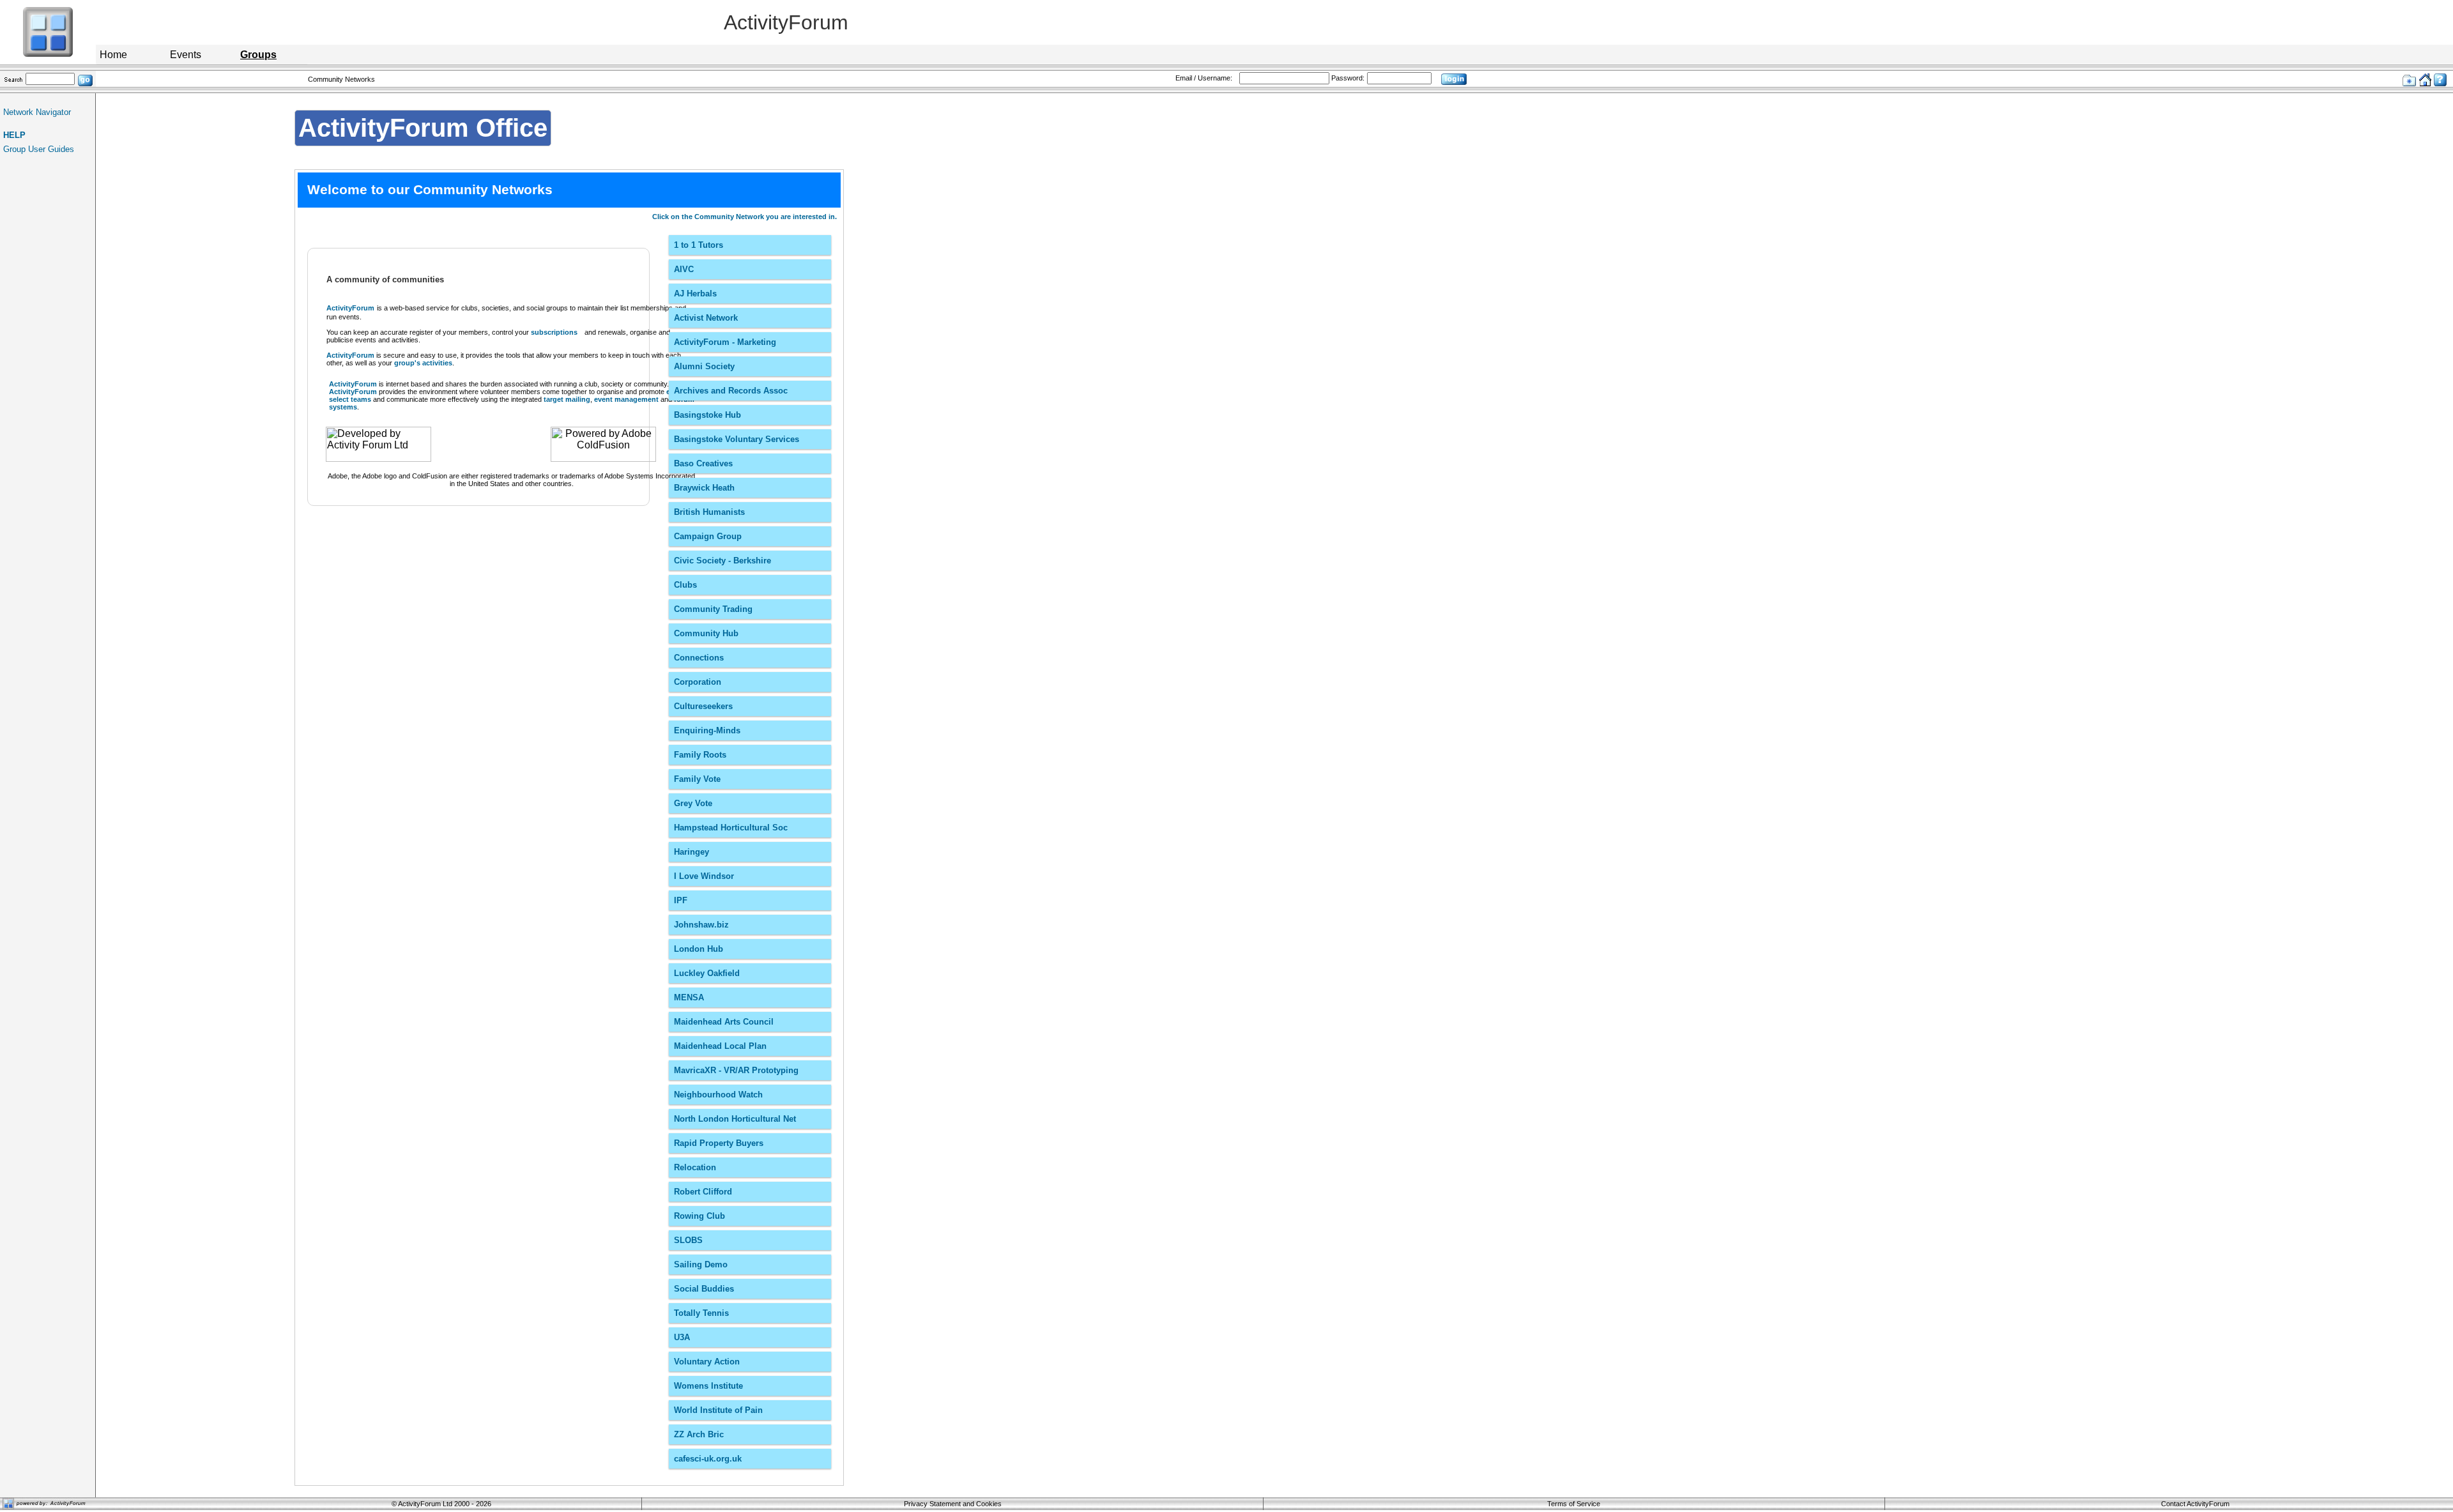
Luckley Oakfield (707, 973)
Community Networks (341, 79)
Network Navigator (37, 112)
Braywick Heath (704, 488)
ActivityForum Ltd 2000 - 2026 (445, 1504)
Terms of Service (1574, 1504)
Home (113, 55)
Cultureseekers (703, 706)
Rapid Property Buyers (719, 1143)
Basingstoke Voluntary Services (737, 439)
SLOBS (688, 1240)
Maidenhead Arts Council (724, 1022)
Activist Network (706, 318)
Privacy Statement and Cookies (953, 1504)
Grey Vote (693, 803)
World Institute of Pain (718, 1410)
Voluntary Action (707, 1362)
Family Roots (700, 755)
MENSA (689, 997)
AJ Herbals (695, 294)
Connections (699, 658)
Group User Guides (39, 149)
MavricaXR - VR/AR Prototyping (736, 1070)
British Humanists (709, 512)
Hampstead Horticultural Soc (731, 828)
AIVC (684, 269)
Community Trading (713, 609)
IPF (681, 900)
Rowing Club (699, 1216)
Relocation (695, 1167)
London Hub (699, 949)
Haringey (692, 852)
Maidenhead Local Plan (720, 1046)
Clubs (685, 585)
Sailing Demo (701, 1264)
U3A (682, 1337)
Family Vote (697, 779)
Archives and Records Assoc (731, 391)
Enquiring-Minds (707, 730)
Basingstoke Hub (707, 415)
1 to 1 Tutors (699, 245)
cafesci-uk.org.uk (708, 1459)
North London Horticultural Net (735, 1119)
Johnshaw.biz (701, 925)
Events (186, 55)
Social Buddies (704, 1289)
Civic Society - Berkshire (722, 561)
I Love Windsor (704, 876)
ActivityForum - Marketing (725, 342)
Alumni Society (704, 366)
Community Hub (706, 633)
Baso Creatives (703, 463)
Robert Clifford (703, 1192)
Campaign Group (708, 536)
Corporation (698, 682)
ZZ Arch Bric (699, 1434)
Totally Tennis (701, 1313)
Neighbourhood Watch (718, 1095)
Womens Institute (708, 1386)
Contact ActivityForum (2195, 1504)
